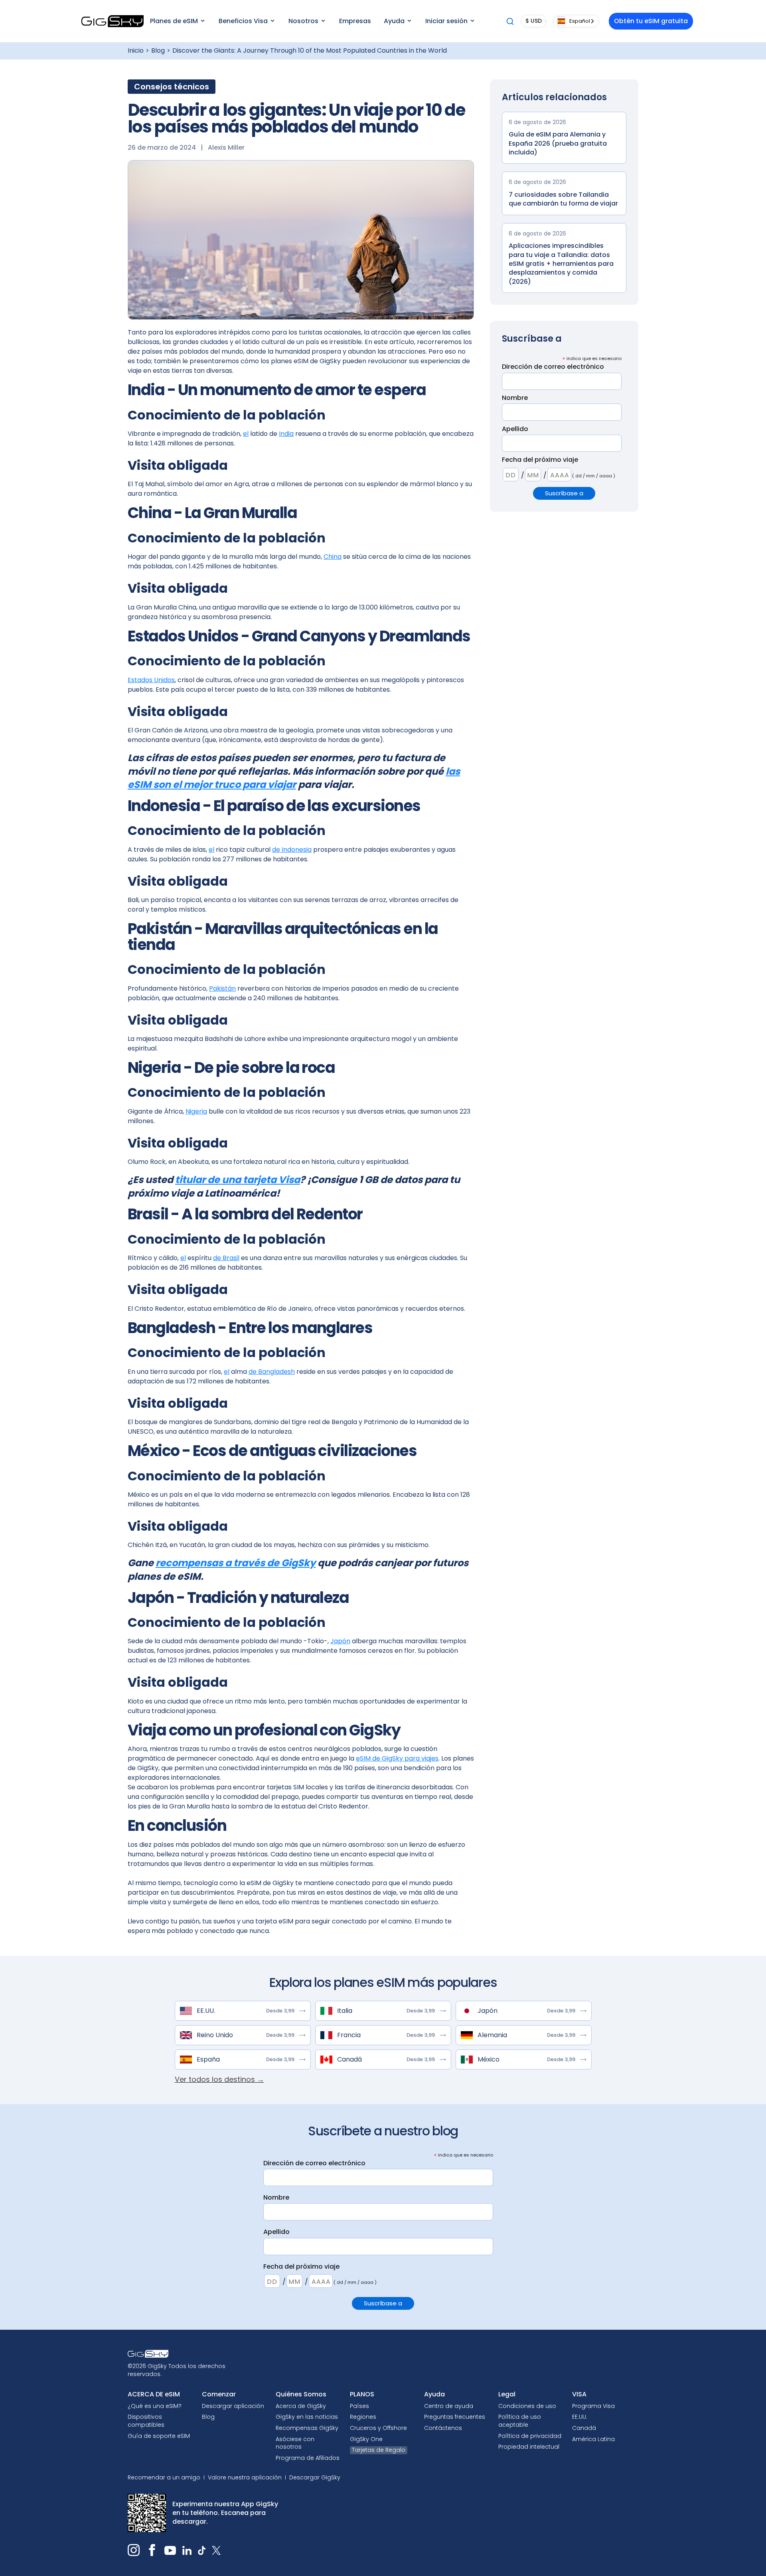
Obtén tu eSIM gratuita (651, 21)
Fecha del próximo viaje (540, 460)
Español (580, 21)
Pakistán (222, 988)
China (333, 557)
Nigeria (196, 1111)
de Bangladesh (272, 1372)
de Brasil (226, 1258)
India (286, 434)
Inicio (136, 51)
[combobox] (576, 21)
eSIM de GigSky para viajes (397, 1758)
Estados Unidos (151, 680)
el (246, 434)
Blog (158, 51)
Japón (340, 1641)
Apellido (515, 429)
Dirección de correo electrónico (553, 367)
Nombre (515, 398)
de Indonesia (292, 850)
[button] (177, 21)
